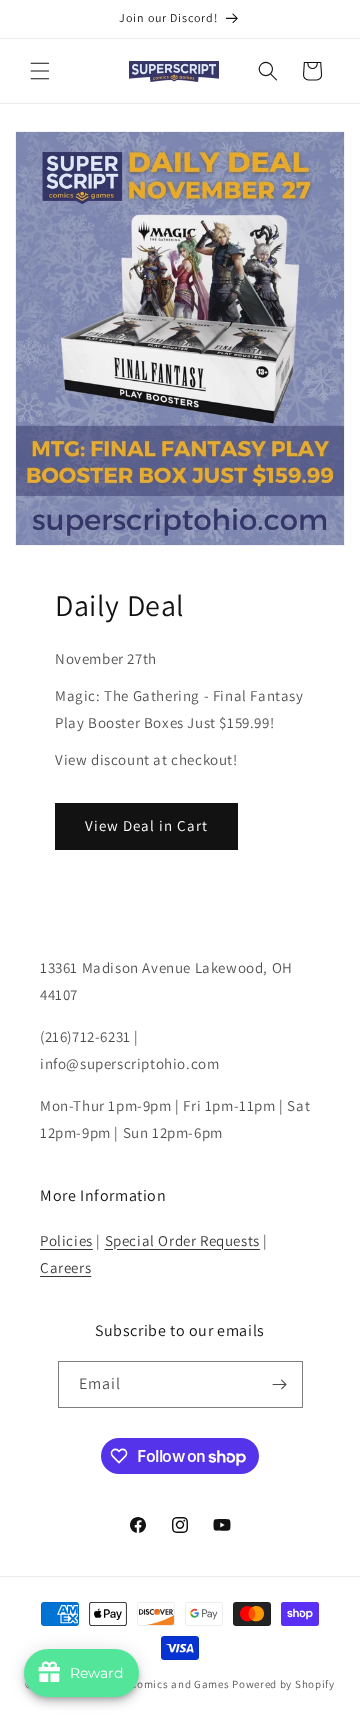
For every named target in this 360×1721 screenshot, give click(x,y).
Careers (65, 1267)
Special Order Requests (182, 1240)
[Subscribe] (280, 1384)
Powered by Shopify (283, 1684)
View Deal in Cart (146, 825)
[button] (40, 71)
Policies (66, 1240)
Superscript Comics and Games (148, 1684)
